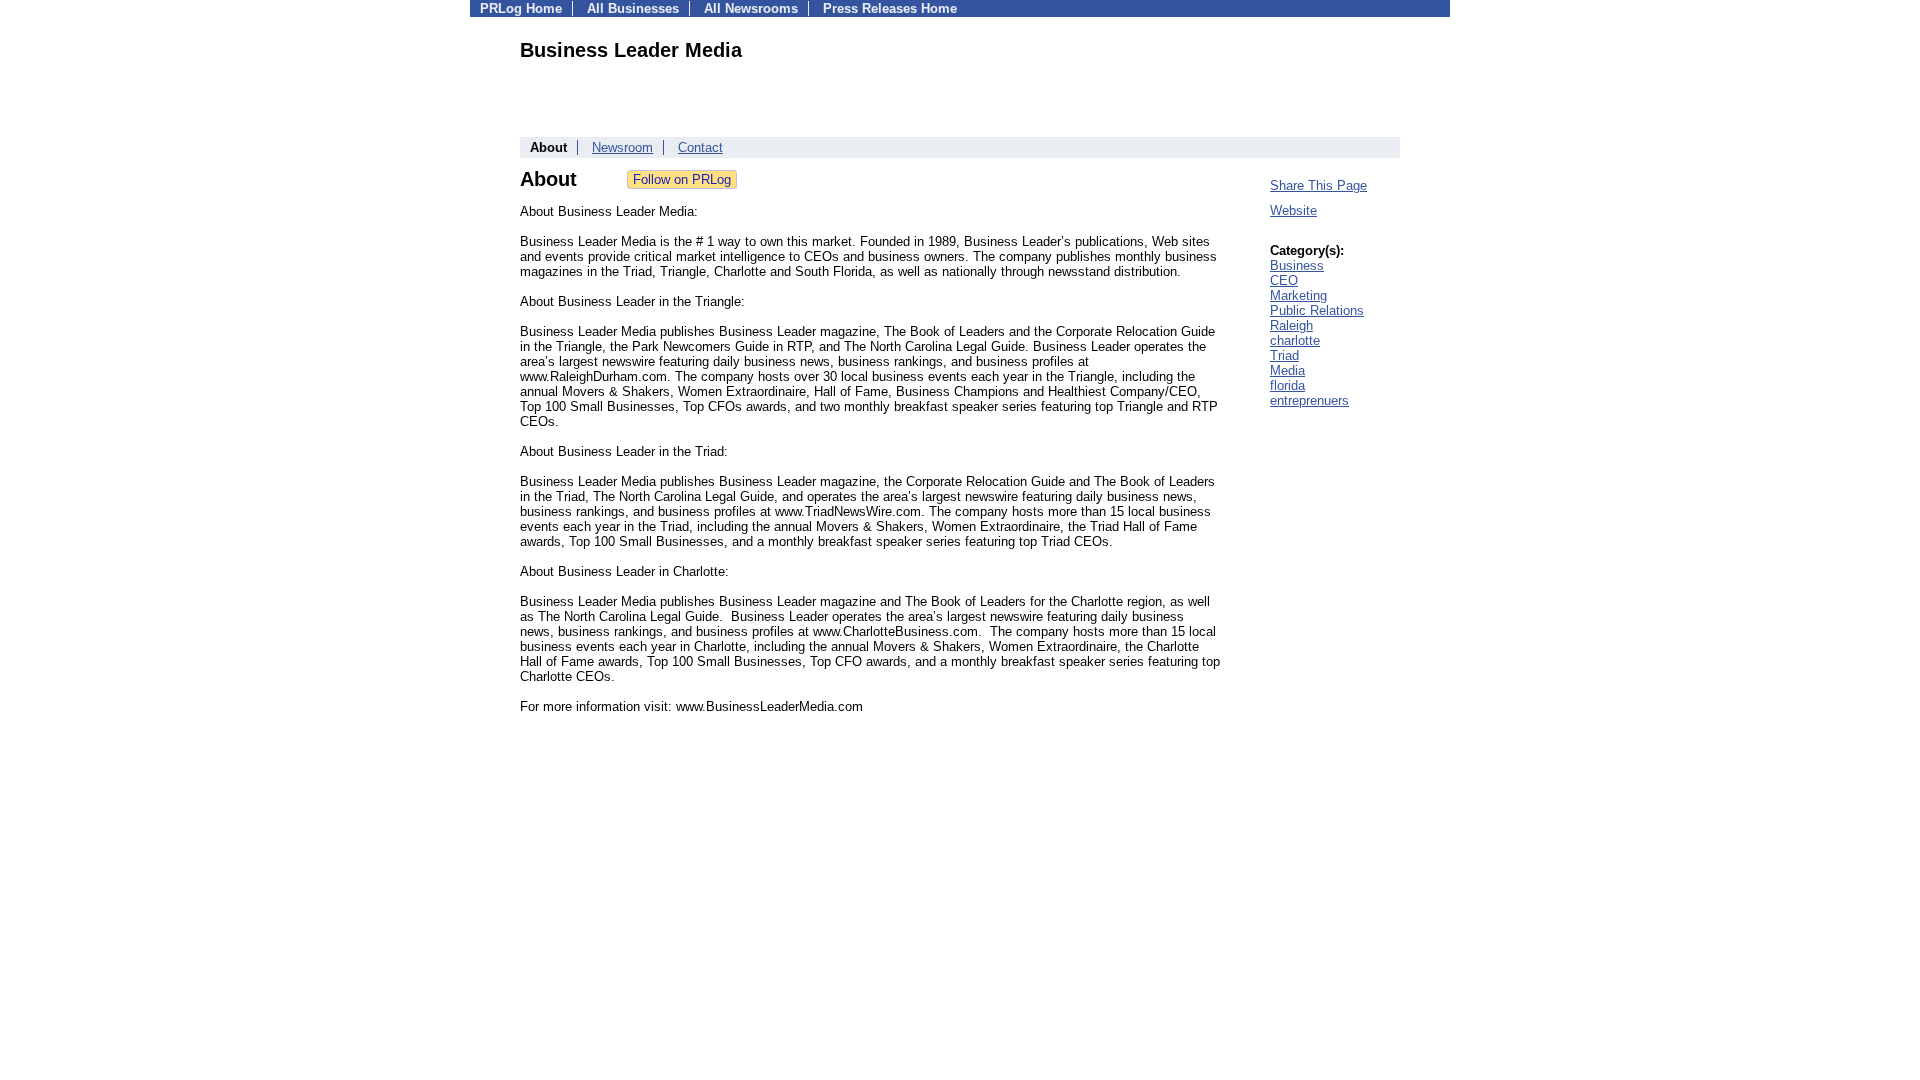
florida (1287, 385)
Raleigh (1291, 325)
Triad (1284, 355)
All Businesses (633, 8)
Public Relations (1317, 310)
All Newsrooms (751, 8)
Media (1287, 370)
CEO (1284, 280)
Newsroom (622, 147)
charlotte (1295, 340)
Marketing (1298, 295)
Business (1297, 265)
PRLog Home (521, 8)
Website (1293, 210)
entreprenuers (1309, 400)
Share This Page (1318, 185)
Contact (700, 147)
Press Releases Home (890, 8)
